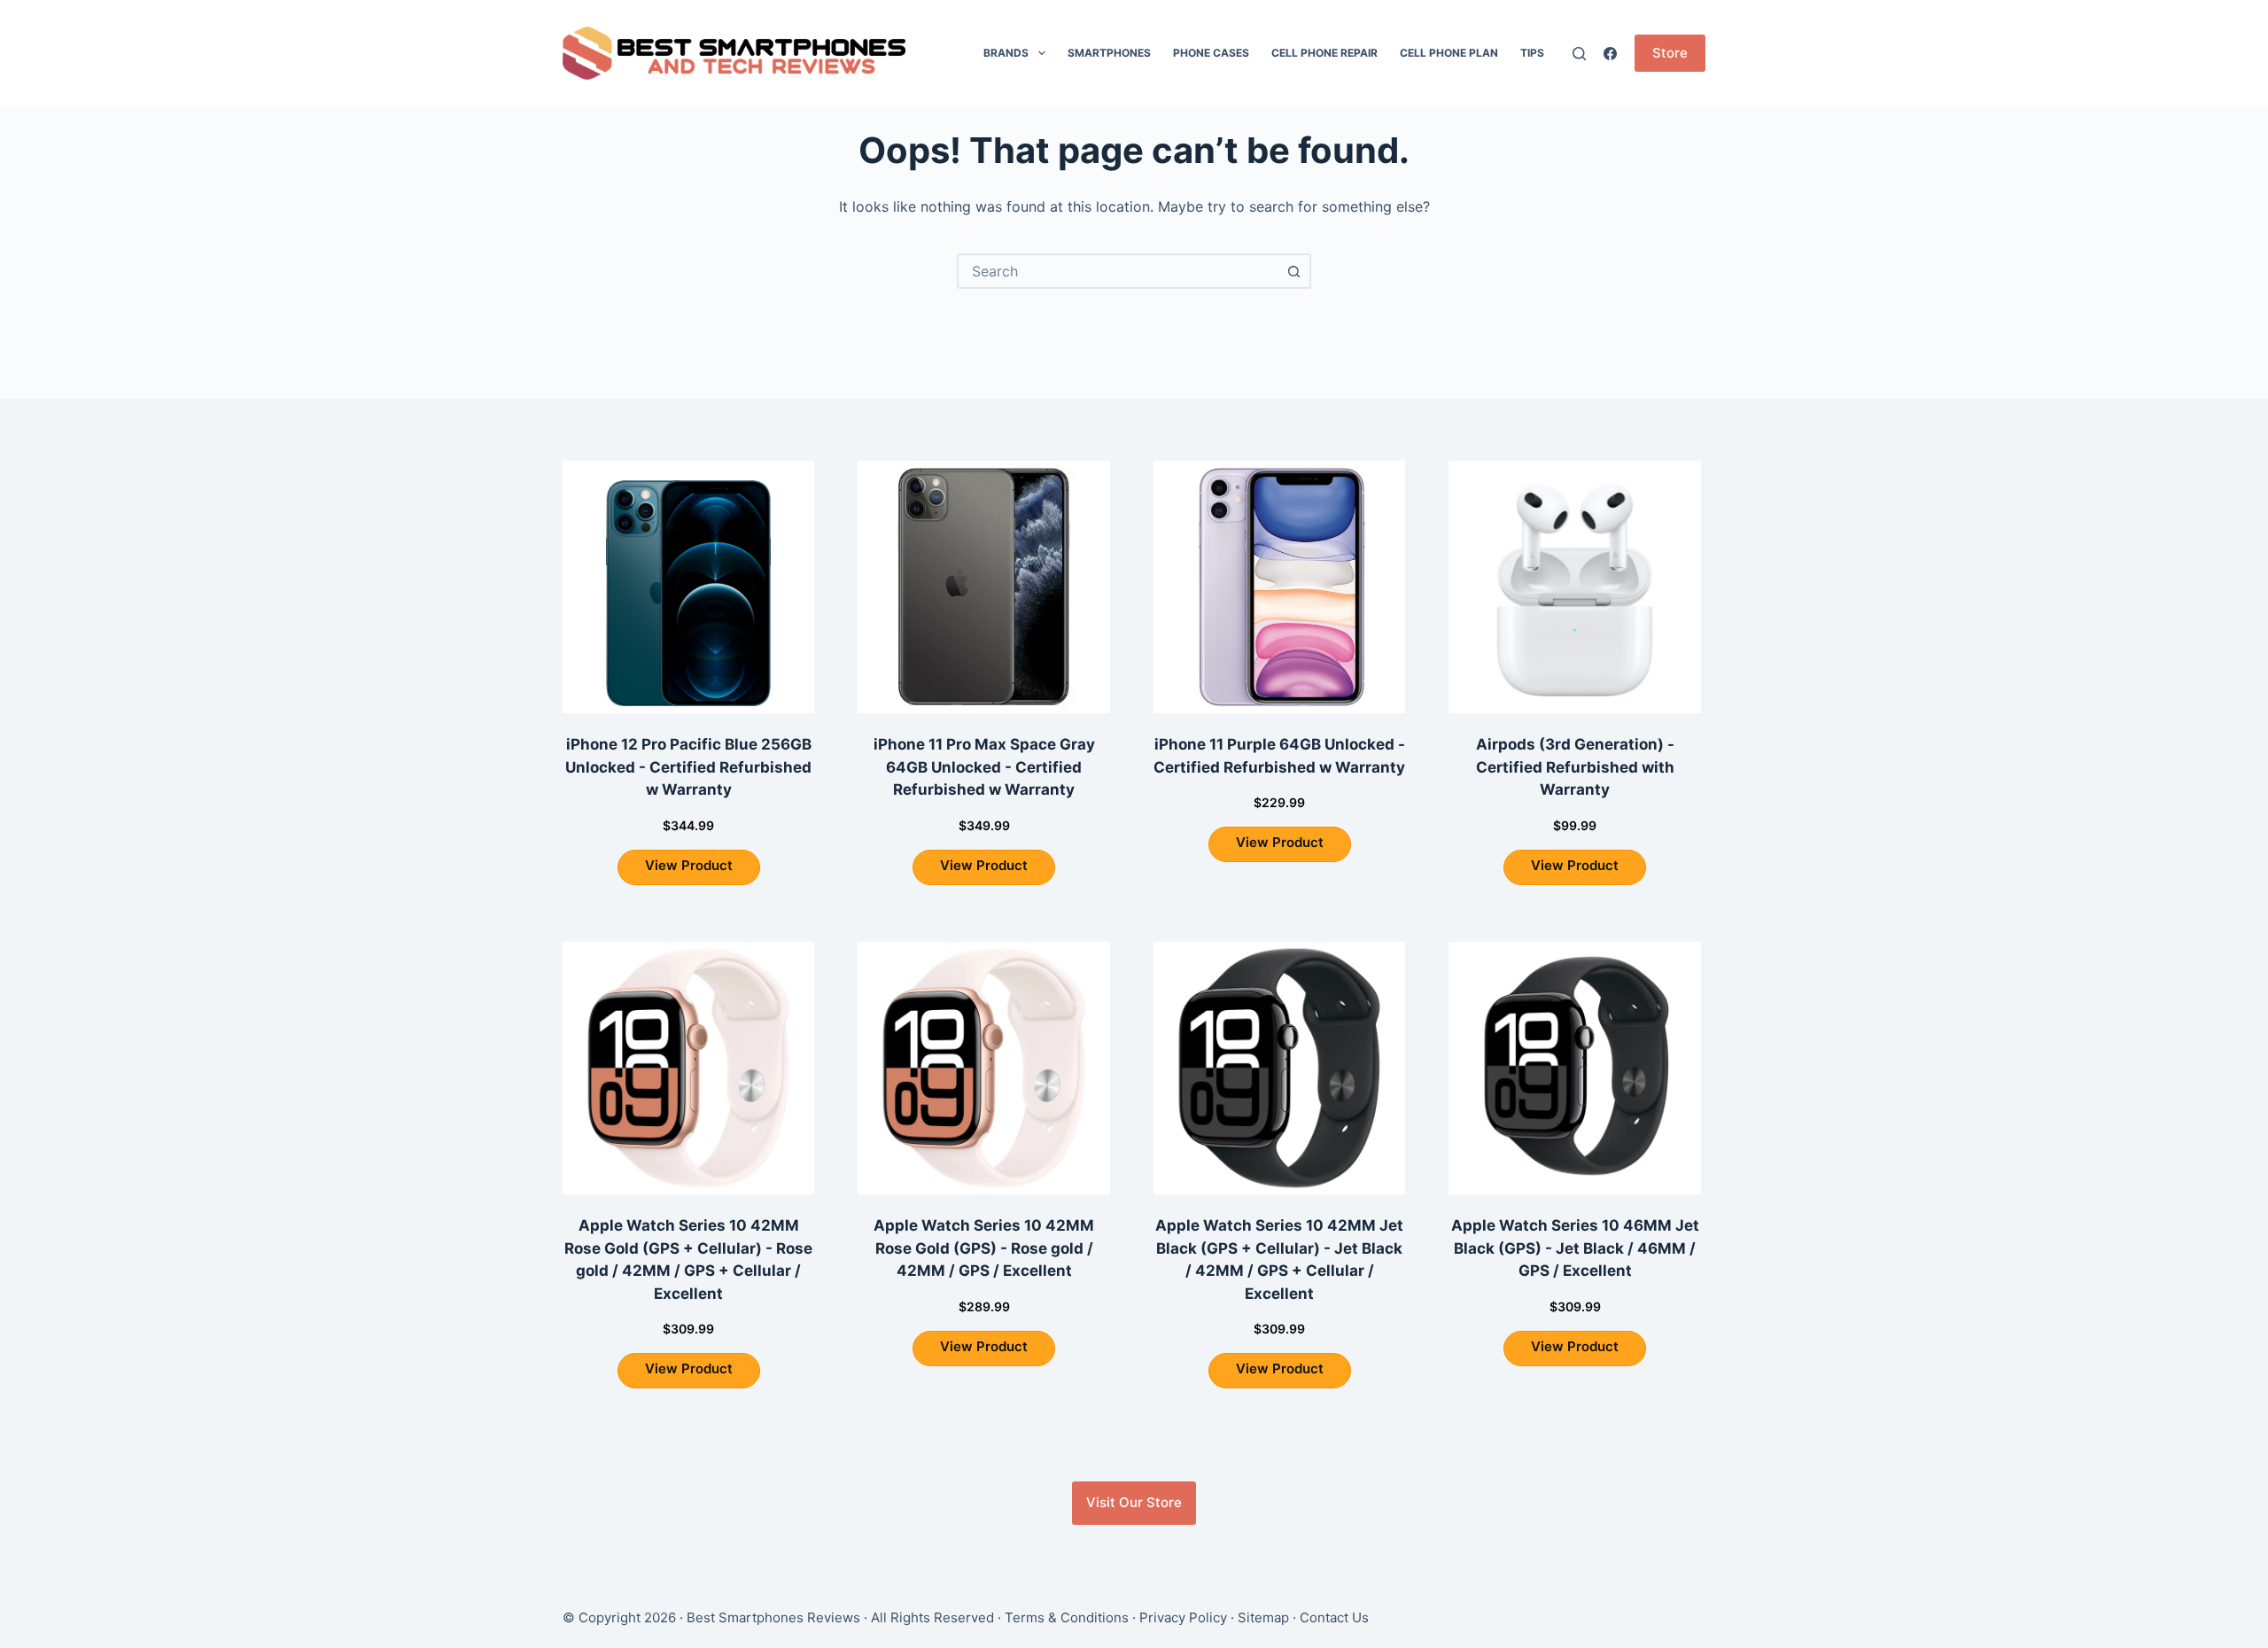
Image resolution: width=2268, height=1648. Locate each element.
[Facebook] (1610, 54)
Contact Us (1334, 1617)
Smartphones (1109, 53)
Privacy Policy (1183, 1617)
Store (1670, 53)
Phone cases (1211, 53)
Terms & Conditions (1067, 1617)
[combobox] (1118, 271)
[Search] (1579, 54)
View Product (689, 865)
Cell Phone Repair (1324, 53)
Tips (1532, 53)
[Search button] (1293, 271)
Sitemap (1263, 1617)
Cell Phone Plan (1449, 53)
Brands (1006, 53)
